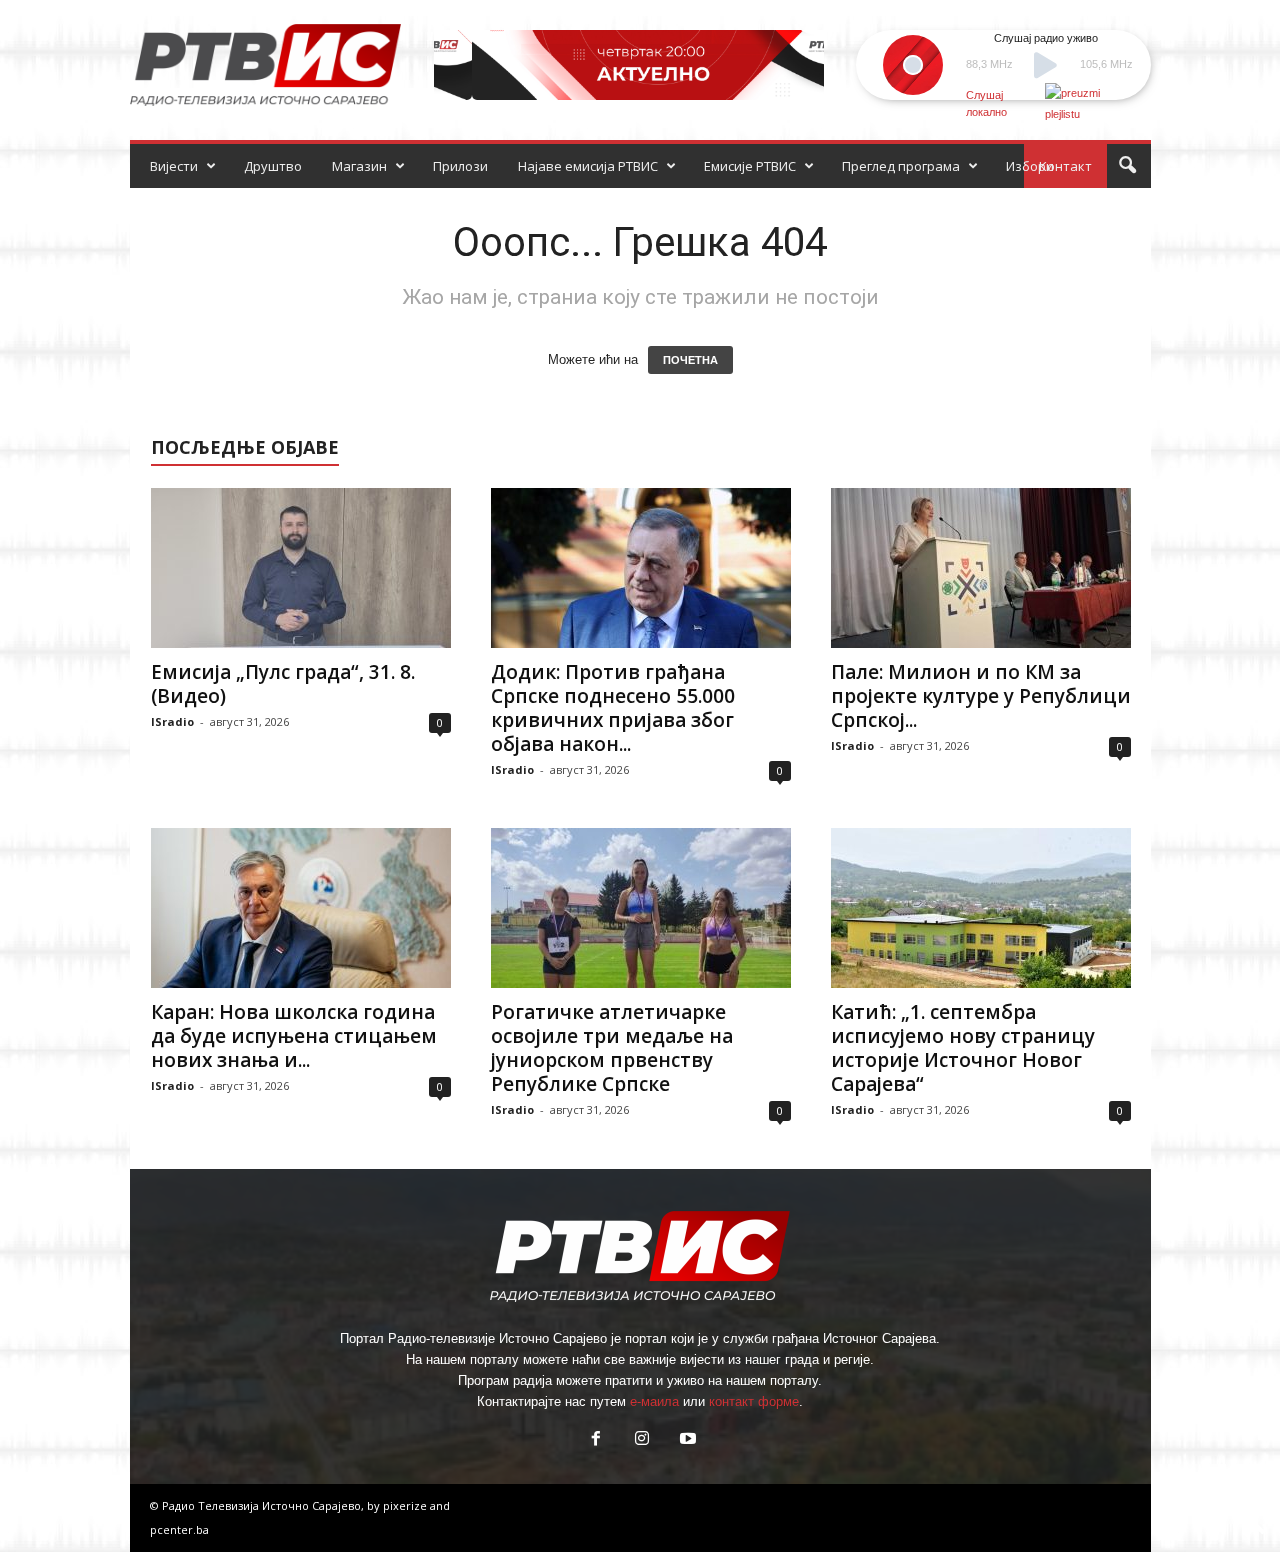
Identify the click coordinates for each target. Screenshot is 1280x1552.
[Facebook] (596, 1440)
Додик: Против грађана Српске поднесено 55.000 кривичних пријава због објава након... (613, 708)
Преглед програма (901, 166)
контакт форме (754, 1401)
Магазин (359, 166)
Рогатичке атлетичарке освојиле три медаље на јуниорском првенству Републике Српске (612, 1048)
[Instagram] (642, 1440)
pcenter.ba (179, 1529)
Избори (1030, 166)
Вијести (174, 166)
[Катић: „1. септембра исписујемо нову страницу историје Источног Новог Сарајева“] (981, 908)
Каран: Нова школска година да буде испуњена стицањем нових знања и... (294, 1036)
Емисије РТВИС (750, 166)
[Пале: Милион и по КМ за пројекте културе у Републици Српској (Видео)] (981, 568)
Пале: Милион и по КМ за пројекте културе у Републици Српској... (981, 696)
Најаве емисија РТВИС (588, 166)
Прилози (460, 166)
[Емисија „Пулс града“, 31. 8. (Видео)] (301, 568)
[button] (1127, 166)
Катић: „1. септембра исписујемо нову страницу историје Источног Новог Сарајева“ (963, 1048)
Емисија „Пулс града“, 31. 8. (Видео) (283, 684)
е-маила (654, 1401)
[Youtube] (686, 1440)
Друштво (273, 166)
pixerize (406, 1505)
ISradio (172, 721)
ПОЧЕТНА (690, 360)
